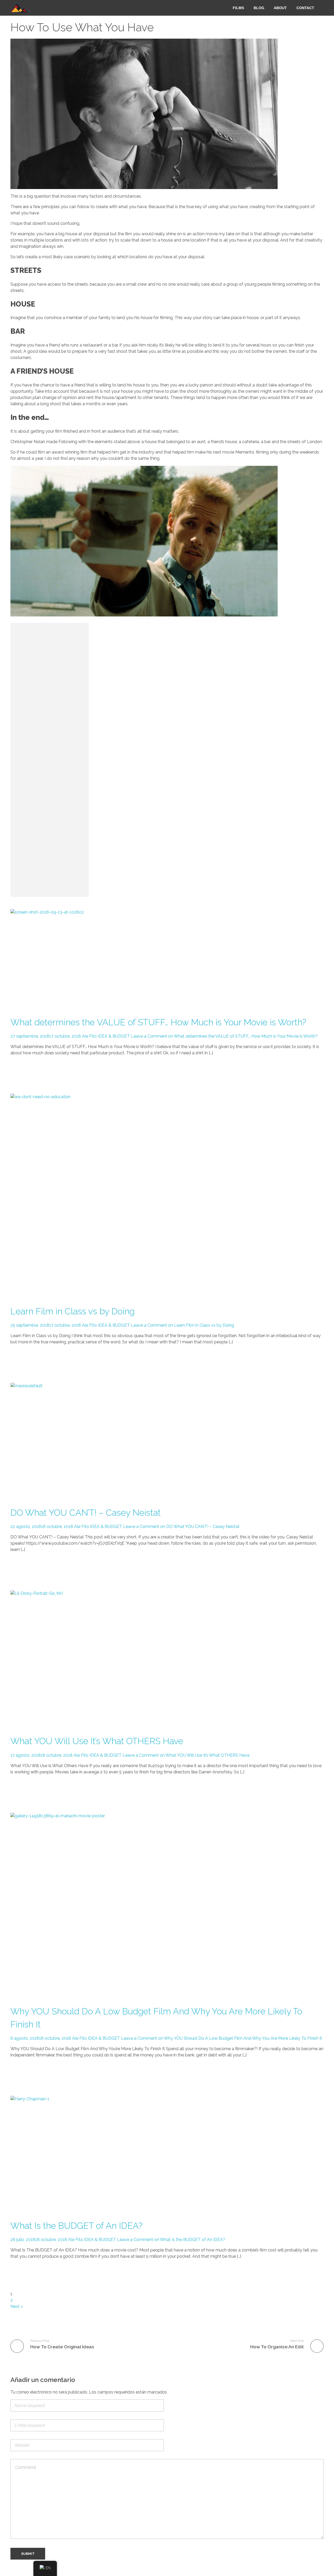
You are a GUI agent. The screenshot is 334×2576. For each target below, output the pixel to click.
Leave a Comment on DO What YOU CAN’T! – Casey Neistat (181, 1527)
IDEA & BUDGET (114, 1036)
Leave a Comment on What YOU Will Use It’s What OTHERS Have (186, 1755)
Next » (17, 2306)
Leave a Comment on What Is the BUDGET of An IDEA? (171, 2240)
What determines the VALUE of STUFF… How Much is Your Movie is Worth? (158, 1022)
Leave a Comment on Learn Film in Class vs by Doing (183, 1325)
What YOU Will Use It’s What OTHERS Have (97, 1741)
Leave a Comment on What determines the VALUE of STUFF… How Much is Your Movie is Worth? (224, 1036)
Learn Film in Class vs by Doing (73, 1311)
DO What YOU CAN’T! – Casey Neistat (86, 1513)
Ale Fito (89, 1036)
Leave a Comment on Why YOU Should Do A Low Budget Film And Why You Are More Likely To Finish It (222, 2038)
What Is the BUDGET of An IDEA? (76, 2226)
